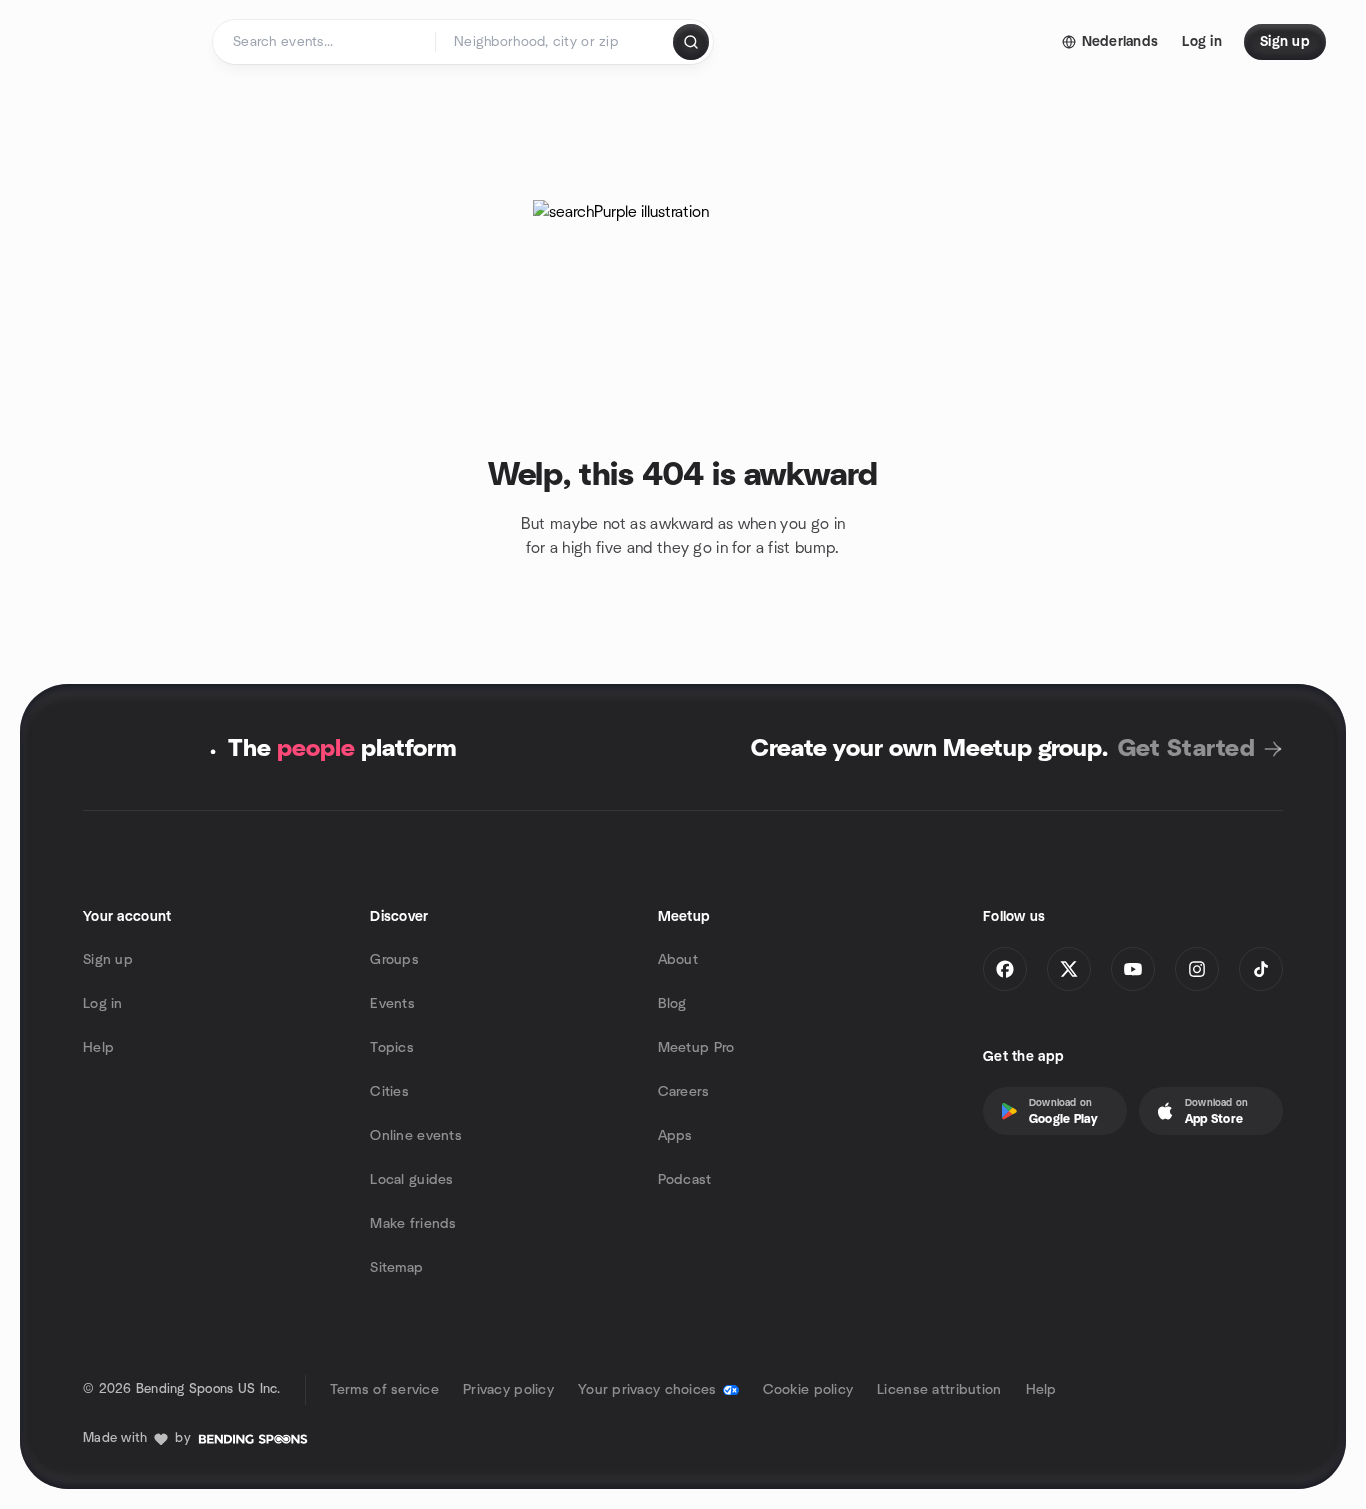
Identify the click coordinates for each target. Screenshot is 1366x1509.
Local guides (411, 1180)
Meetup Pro (696, 1048)
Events (392, 1004)
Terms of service (384, 1390)
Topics (392, 1048)
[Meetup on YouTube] (1133, 969)
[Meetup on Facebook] (1005, 969)
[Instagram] (1197, 969)
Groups (394, 960)
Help (98, 1048)
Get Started (1186, 749)
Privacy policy (508, 1390)
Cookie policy (808, 1390)
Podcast (685, 1180)
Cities (389, 1092)
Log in (103, 1004)
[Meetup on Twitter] (1069, 969)
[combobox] (555, 42)
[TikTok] (1261, 969)
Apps (675, 1136)
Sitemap (396, 1268)
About (678, 960)
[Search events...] (691, 42)
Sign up (108, 960)
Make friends (413, 1224)
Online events (416, 1136)
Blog (672, 1004)
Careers (684, 1092)
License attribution (939, 1390)
